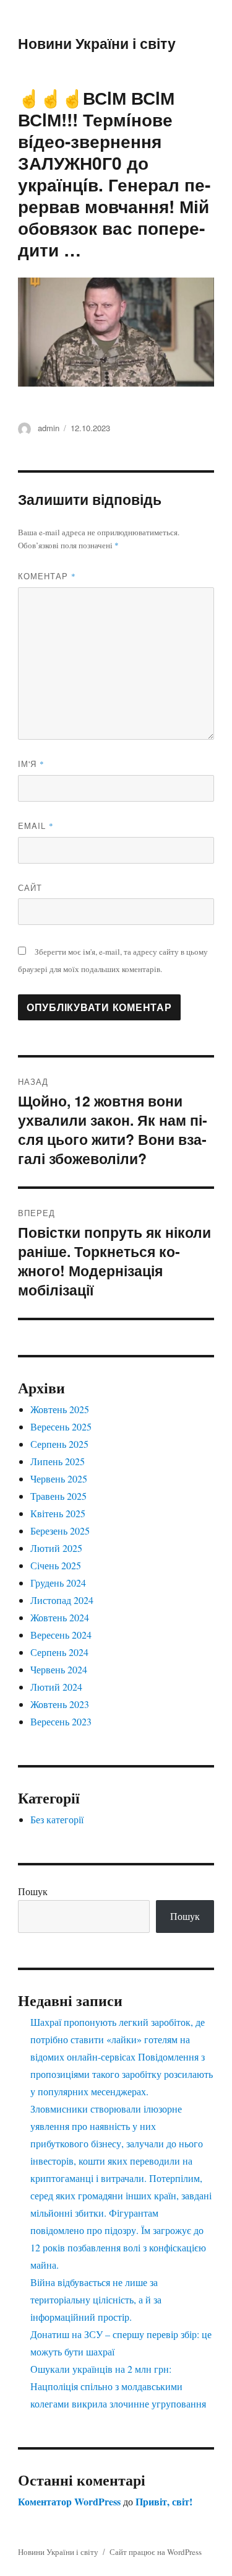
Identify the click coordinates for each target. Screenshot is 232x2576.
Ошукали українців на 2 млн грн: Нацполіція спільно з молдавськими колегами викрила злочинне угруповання (118, 2386)
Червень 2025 (59, 1479)
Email (36, 826)
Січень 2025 (56, 1565)
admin (49, 428)
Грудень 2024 (58, 1583)
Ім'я (31, 764)
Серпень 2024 (59, 1652)
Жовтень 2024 (60, 1617)
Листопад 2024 (62, 1600)
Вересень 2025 (61, 1426)
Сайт (30, 887)
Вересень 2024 (61, 1635)
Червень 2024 (59, 1669)
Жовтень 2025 (60, 1409)
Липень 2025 (58, 1461)
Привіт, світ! (164, 2501)
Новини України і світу (97, 43)
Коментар (47, 576)
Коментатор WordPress (69, 2501)
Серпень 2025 (59, 1444)
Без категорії (57, 1819)
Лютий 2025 (56, 1548)
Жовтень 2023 (60, 1704)
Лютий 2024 (56, 1687)
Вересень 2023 (61, 1721)
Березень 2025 (60, 1531)
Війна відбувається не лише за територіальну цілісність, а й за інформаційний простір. (96, 2299)
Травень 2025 (58, 1496)
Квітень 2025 (58, 1513)
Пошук (33, 1891)
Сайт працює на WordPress (156, 2552)
